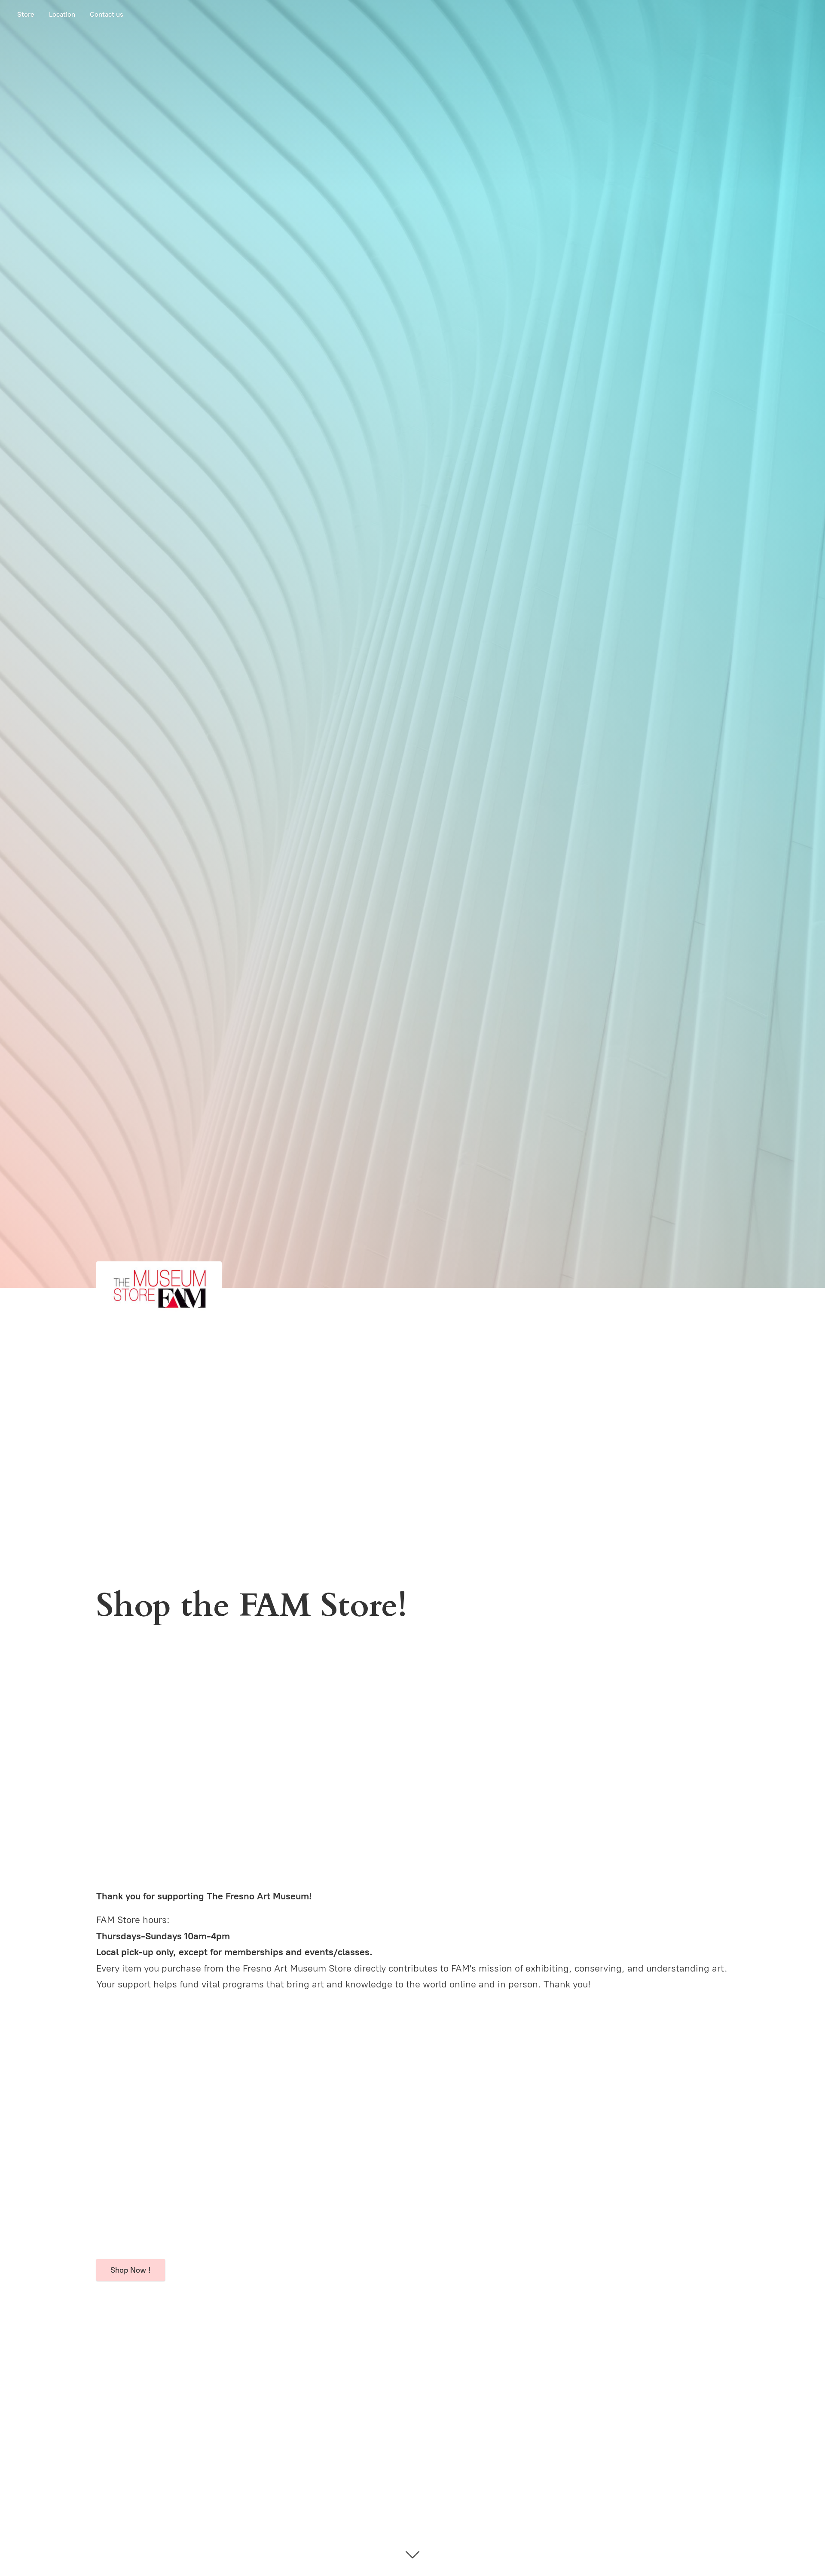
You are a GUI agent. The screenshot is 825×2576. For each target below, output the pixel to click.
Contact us (107, 14)
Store (26, 14)
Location (62, 14)
